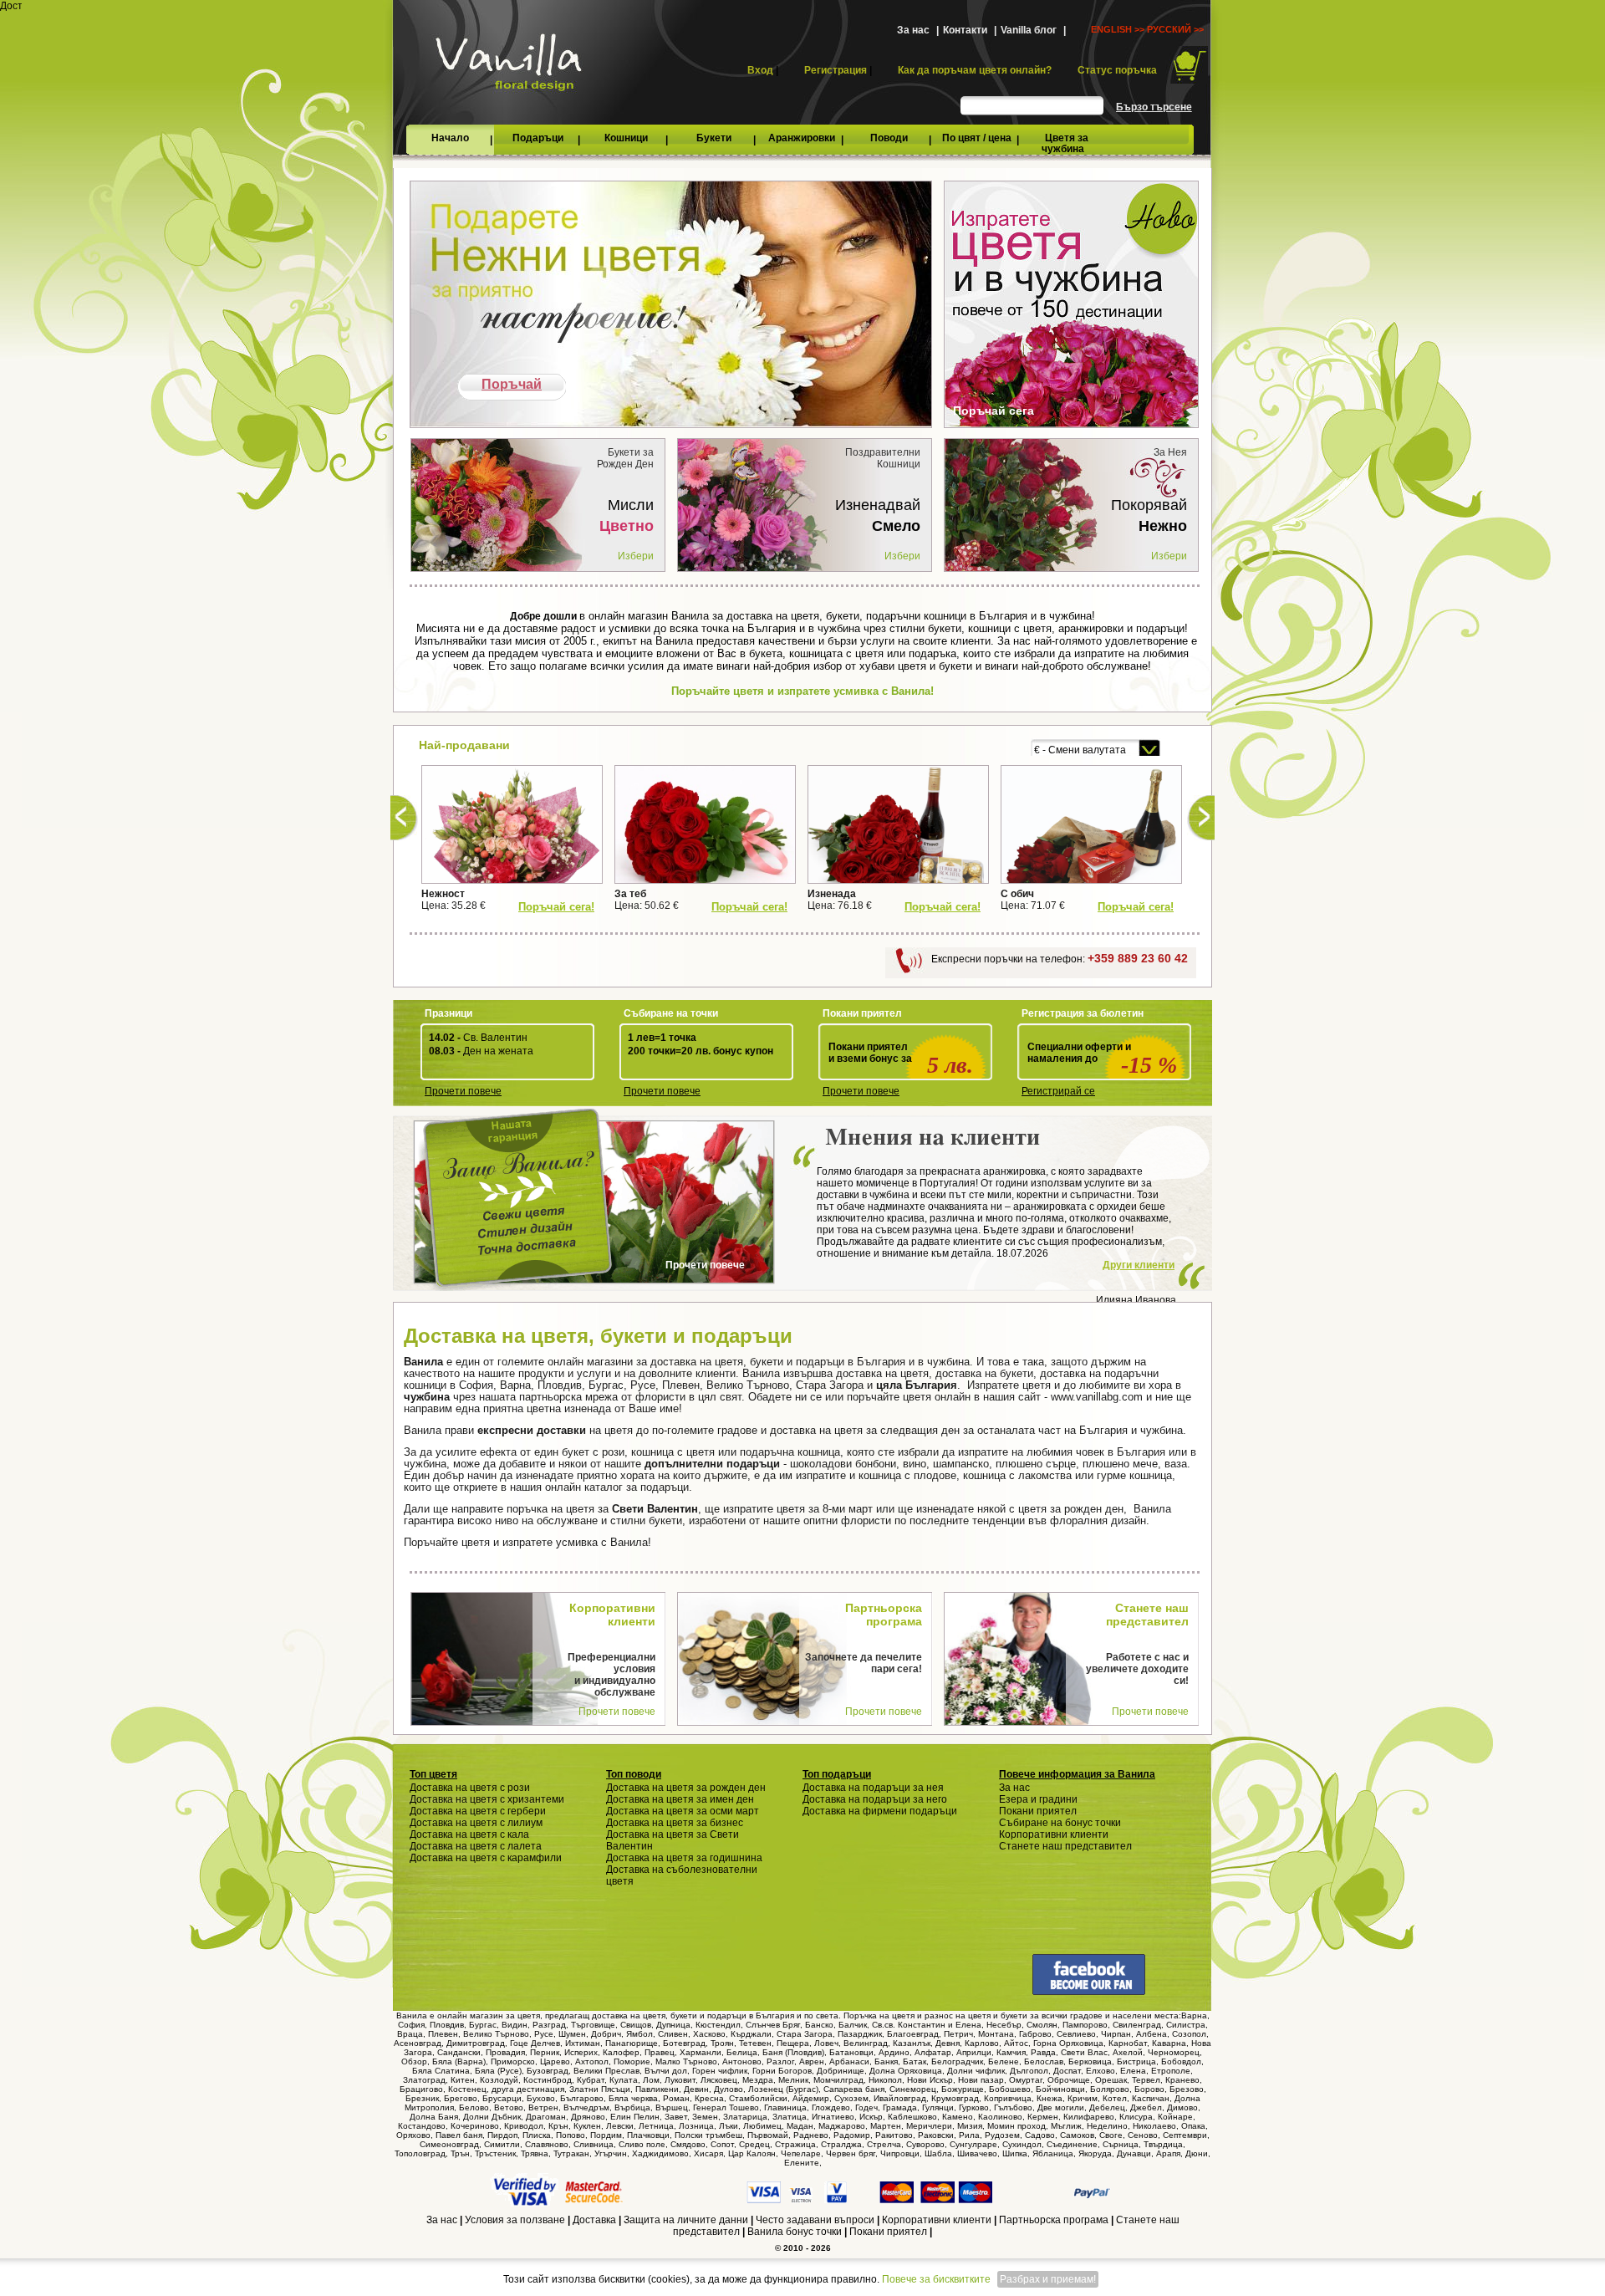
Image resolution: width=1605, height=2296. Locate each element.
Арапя (1168, 2153)
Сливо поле (642, 2144)
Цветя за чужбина (1065, 143)
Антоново (742, 2061)
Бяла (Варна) (459, 2061)
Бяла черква (633, 2098)
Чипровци (900, 2153)
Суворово (925, 2144)
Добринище (841, 2071)
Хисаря (708, 2153)
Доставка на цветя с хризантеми (487, 1799)
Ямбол (639, 2034)
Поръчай (512, 384)
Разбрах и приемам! (1048, 2279)
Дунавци (1134, 2153)
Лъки (729, 2126)
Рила (969, 2135)
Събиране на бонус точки (1060, 1823)
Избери (636, 556)
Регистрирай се (1058, 1091)
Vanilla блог (1029, 30)
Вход (760, 70)
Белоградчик (957, 2061)
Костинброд (548, 2080)
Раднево (811, 2135)
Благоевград (913, 2034)
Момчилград (838, 2080)
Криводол (524, 2126)
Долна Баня (434, 2117)
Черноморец (1174, 2052)
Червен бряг (851, 2153)
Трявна (535, 2153)
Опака (1193, 2126)
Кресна (709, 2098)
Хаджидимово (660, 2153)
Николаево (1154, 2126)
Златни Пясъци (600, 2089)
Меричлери (929, 2126)
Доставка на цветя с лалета (476, 1846)
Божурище (963, 2089)
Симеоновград (449, 2144)
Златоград (424, 2080)
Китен (463, 2080)
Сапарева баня (854, 2089)
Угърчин (611, 2153)
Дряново (588, 2117)
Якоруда (1095, 2153)
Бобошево (1010, 2089)
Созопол (1189, 2034)
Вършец (672, 2107)
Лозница (696, 2126)
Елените (802, 2163)
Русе (544, 2034)
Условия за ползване (515, 2220)
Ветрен (543, 2107)
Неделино (1107, 2126)
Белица (742, 2052)
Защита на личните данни (686, 2220)
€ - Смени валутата (1080, 750)
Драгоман (546, 2117)
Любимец (762, 2126)
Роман (676, 2098)
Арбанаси (849, 2061)
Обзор (414, 2061)
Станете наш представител (1065, 1846)
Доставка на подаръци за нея (873, 1788)
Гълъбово (1013, 2107)
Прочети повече (463, 1091)
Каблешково (912, 2117)
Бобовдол (1181, 2061)
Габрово (1035, 2034)
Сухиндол (1022, 2144)
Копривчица (1008, 2098)
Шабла (938, 2153)
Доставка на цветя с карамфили (486, 1858)
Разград (549, 2025)
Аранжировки (802, 138)
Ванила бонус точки (795, 2232)
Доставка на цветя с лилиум (476, 1823)
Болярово (1110, 2089)
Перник (545, 2052)
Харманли (701, 2052)
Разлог (780, 2061)
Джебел (1146, 2107)
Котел (1115, 2098)
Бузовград (548, 2071)
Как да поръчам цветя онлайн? (975, 70)
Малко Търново (686, 2061)
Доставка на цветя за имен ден (680, 1799)
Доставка (594, 2220)
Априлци (974, 2052)
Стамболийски (758, 2098)
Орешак (1111, 2080)
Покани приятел (1038, 1811)
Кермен (1043, 2117)
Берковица (1090, 2061)
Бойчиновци (1060, 2089)
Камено (958, 2117)
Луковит (680, 2080)
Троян (722, 2043)
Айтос (1016, 2043)
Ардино (894, 2052)
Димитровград (476, 2043)
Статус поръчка (1117, 70)
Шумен (572, 2034)
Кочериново (475, 2126)
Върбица (632, 2107)
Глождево (831, 2107)
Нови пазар (981, 2080)
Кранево (1182, 2080)
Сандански (459, 2052)
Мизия (970, 2126)
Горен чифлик (720, 2071)
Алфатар (933, 2052)
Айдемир (811, 2098)
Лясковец (719, 2080)
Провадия (505, 2052)
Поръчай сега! (556, 907)
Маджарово (842, 2126)
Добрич (606, 2034)
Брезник (422, 2098)
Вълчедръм (586, 2107)
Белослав (1044, 2061)
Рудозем (1002, 2135)
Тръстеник (495, 2153)
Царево (555, 2061)
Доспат (1067, 2071)
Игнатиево (833, 2117)
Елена (1133, 2071)
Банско (819, 2025)
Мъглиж (1066, 2126)
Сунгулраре (973, 2144)
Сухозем (851, 2098)
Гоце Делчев (535, 2043)
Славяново (547, 2144)
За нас (913, 30)
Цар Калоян (752, 2153)
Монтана (996, 2034)
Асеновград (418, 2043)
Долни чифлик (976, 2071)
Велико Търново (496, 2034)
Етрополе (1171, 2071)
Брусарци (502, 2098)
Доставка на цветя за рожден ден (686, 1788)
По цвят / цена (977, 138)
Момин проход (1016, 2126)
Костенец (467, 2089)
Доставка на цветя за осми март (683, 1811)
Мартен (886, 2126)
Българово (582, 2098)
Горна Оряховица (1068, 2043)
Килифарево (1089, 2117)
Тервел (1146, 2080)
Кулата (624, 2080)
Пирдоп (502, 2135)
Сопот (722, 2144)
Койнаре (1175, 2117)
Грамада (900, 2107)
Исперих (581, 2052)
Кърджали (751, 2034)
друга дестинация (528, 2089)
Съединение (1072, 2144)
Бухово (541, 2098)
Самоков (1077, 2135)
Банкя (886, 2061)
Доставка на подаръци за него (875, 1799)
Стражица (795, 2144)
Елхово (1101, 2071)
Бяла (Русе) (498, 2071)
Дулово (729, 2089)
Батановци (851, 2052)
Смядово (688, 2144)
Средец (754, 2144)
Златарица (745, 2117)
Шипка (1015, 2153)
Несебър (1004, 2025)
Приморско (513, 2061)
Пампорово (1085, 2025)
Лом (651, 2080)
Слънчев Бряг (773, 2025)
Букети (714, 138)
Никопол (885, 2080)
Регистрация (836, 70)
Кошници (626, 138)
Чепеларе (801, 2153)
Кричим (1083, 2098)
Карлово (982, 2043)
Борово (1149, 2089)
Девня (948, 2043)
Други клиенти (1139, 1265)
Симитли (502, 2144)
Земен (705, 2117)
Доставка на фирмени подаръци (880, 1811)
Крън (558, 2126)
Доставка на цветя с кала (469, 1834)
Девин (696, 2089)
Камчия (1011, 2052)
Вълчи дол (666, 2071)
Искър (871, 2117)
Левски (620, 2126)
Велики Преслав (606, 2071)
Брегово (461, 2098)
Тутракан (571, 2153)
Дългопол (1029, 2071)
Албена (1152, 2034)
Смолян (1042, 2025)
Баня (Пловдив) (793, 2052)
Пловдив (447, 2025)
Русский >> (1175, 29)
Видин (515, 2025)
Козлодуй (499, 2080)
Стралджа (841, 2144)
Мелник (793, 2080)
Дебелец (1107, 2107)
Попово (571, 2135)
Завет (676, 2117)
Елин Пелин (635, 2117)
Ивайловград (900, 2098)
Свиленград (1137, 2025)
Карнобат (1128, 2043)
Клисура (1136, 2117)
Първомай (768, 2135)
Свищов (636, 2025)
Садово (1040, 2135)
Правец (660, 2052)
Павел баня (459, 2135)
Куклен (587, 2126)
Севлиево (1076, 2034)
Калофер (621, 2052)
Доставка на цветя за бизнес (675, 1823)
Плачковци (648, 2135)
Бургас (483, 2025)
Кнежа (1050, 2098)
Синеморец (913, 2089)
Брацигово (421, 2089)
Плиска (537, 2135)
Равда (1043, 2052)
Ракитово (894, 2135)
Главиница (785, 2107)
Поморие (632, 2061)
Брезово (1187, 2089)
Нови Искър (930, 2080)
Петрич (958, 2034)
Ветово (509, 2107)
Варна (1194, 2015)
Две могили (1061, 2107)
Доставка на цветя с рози (470, 1788)
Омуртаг (1026, 2080)
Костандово (422, 2126)
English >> (1118, 29)
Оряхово (413, 2135)
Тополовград (420, 2153)
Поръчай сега (994, 411)
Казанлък (912, 2043)
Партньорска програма (1054, 2220)
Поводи (889, 138)
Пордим (606, 2135)
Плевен (443, 2034)
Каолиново (1000, 2117)
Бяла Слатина (441, 2071)
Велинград (866, 2043)
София (411, 2025)
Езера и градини (1038, 1799)
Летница (656, 2126)
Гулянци (938, 2107)
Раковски (936, 2135)
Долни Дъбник (492, 2117)
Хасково (709, 2034)
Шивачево (977, 2153)
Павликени (657, 2089)
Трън (460, 2153)
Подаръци (538, 138)
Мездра (758, 2080)
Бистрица (1136, 2061)
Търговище (593, 2025)
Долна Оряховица (906, 2071)
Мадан (800, 2126)
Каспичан (1151, 2098)
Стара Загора (805, 2034)
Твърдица (1163, 2144)
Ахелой (1128, 2052)
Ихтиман (583, 2043)
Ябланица (1053, 2153)
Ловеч (826, 2043)
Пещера (793, 2043)
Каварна (1169, 2043)
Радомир (852, 2135)
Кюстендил (718, 2025)
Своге (1111, 2135)
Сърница (1121, 2144)
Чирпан (1116, 2034)
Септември (1185, 2135)
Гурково (974, 2107)
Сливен (673, 2034)
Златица (790, 2117)
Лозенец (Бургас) (783, 2089)
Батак (915, 2061)
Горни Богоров (782, 2071)
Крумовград (955, 2098)
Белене (1004, 2061)
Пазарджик (860, 2034)
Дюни (1197, 2153)
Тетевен (755, 2043)
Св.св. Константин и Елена (927, 2025)
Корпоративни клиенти (1054, 1834)
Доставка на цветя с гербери (478, 1811)
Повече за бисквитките (936, 2279)
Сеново (1143, 2135)
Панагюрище (632, 2043)
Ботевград (684, 2043)
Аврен (812, 2061)
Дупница (673, 2025)
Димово (1182, 2107)
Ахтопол (592, 2061)
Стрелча (884, 2144)
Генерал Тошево (726, 2107)
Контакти (965, 30)
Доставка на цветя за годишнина (684, 1858)
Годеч (866, 2107)
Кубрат (591, 2080)
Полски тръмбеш (708, 2135)
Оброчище (1069, 2080)
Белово (474, 2107)
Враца (410, 2034)
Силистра (1186, 2025)
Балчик (853, 2025)
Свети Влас (1084, 2052)
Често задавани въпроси (815, 2220)
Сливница (594, 2144)
